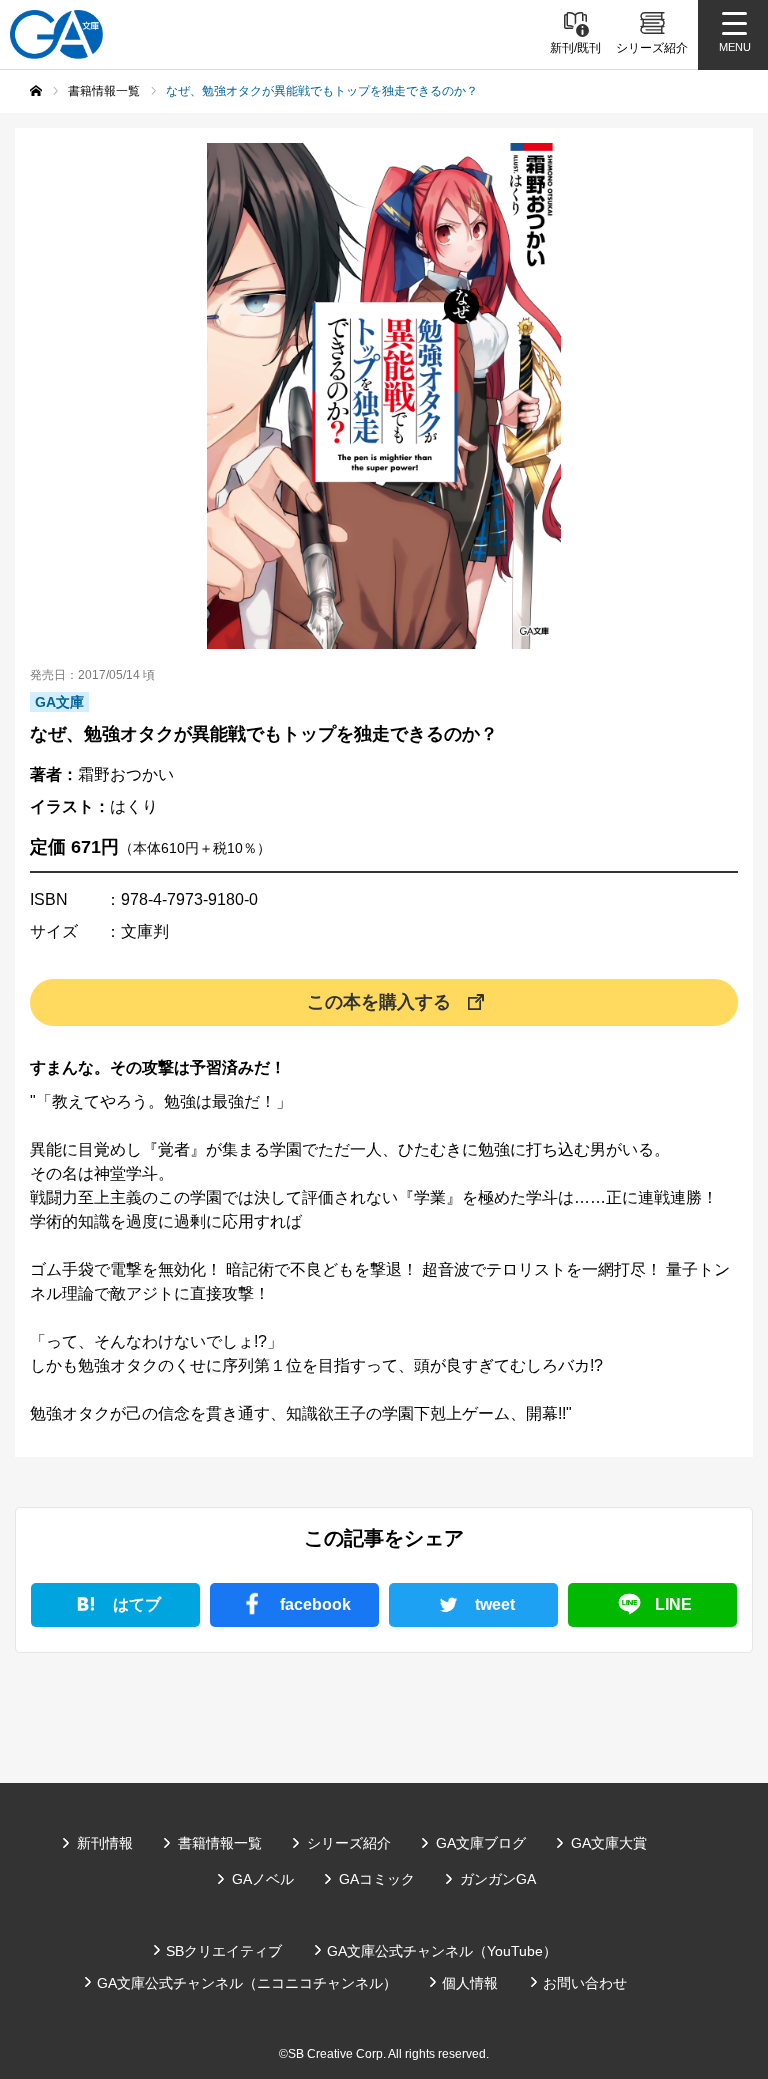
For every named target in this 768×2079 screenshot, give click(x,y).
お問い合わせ (585, 1983)
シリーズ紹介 (349, 1843)
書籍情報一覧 (220, 1843)
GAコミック (377, 1879)
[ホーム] (36, 91)
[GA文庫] (56, 34)
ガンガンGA (498, 1879)
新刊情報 (105, 1843)
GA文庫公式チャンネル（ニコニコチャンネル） (247, 1983)
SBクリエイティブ (224, 1951)
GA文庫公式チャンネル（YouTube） (442, 1951)
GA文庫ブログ (481, 1843)
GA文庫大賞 (609, 1843)
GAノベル (263, 1879)
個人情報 (470, 1983)
